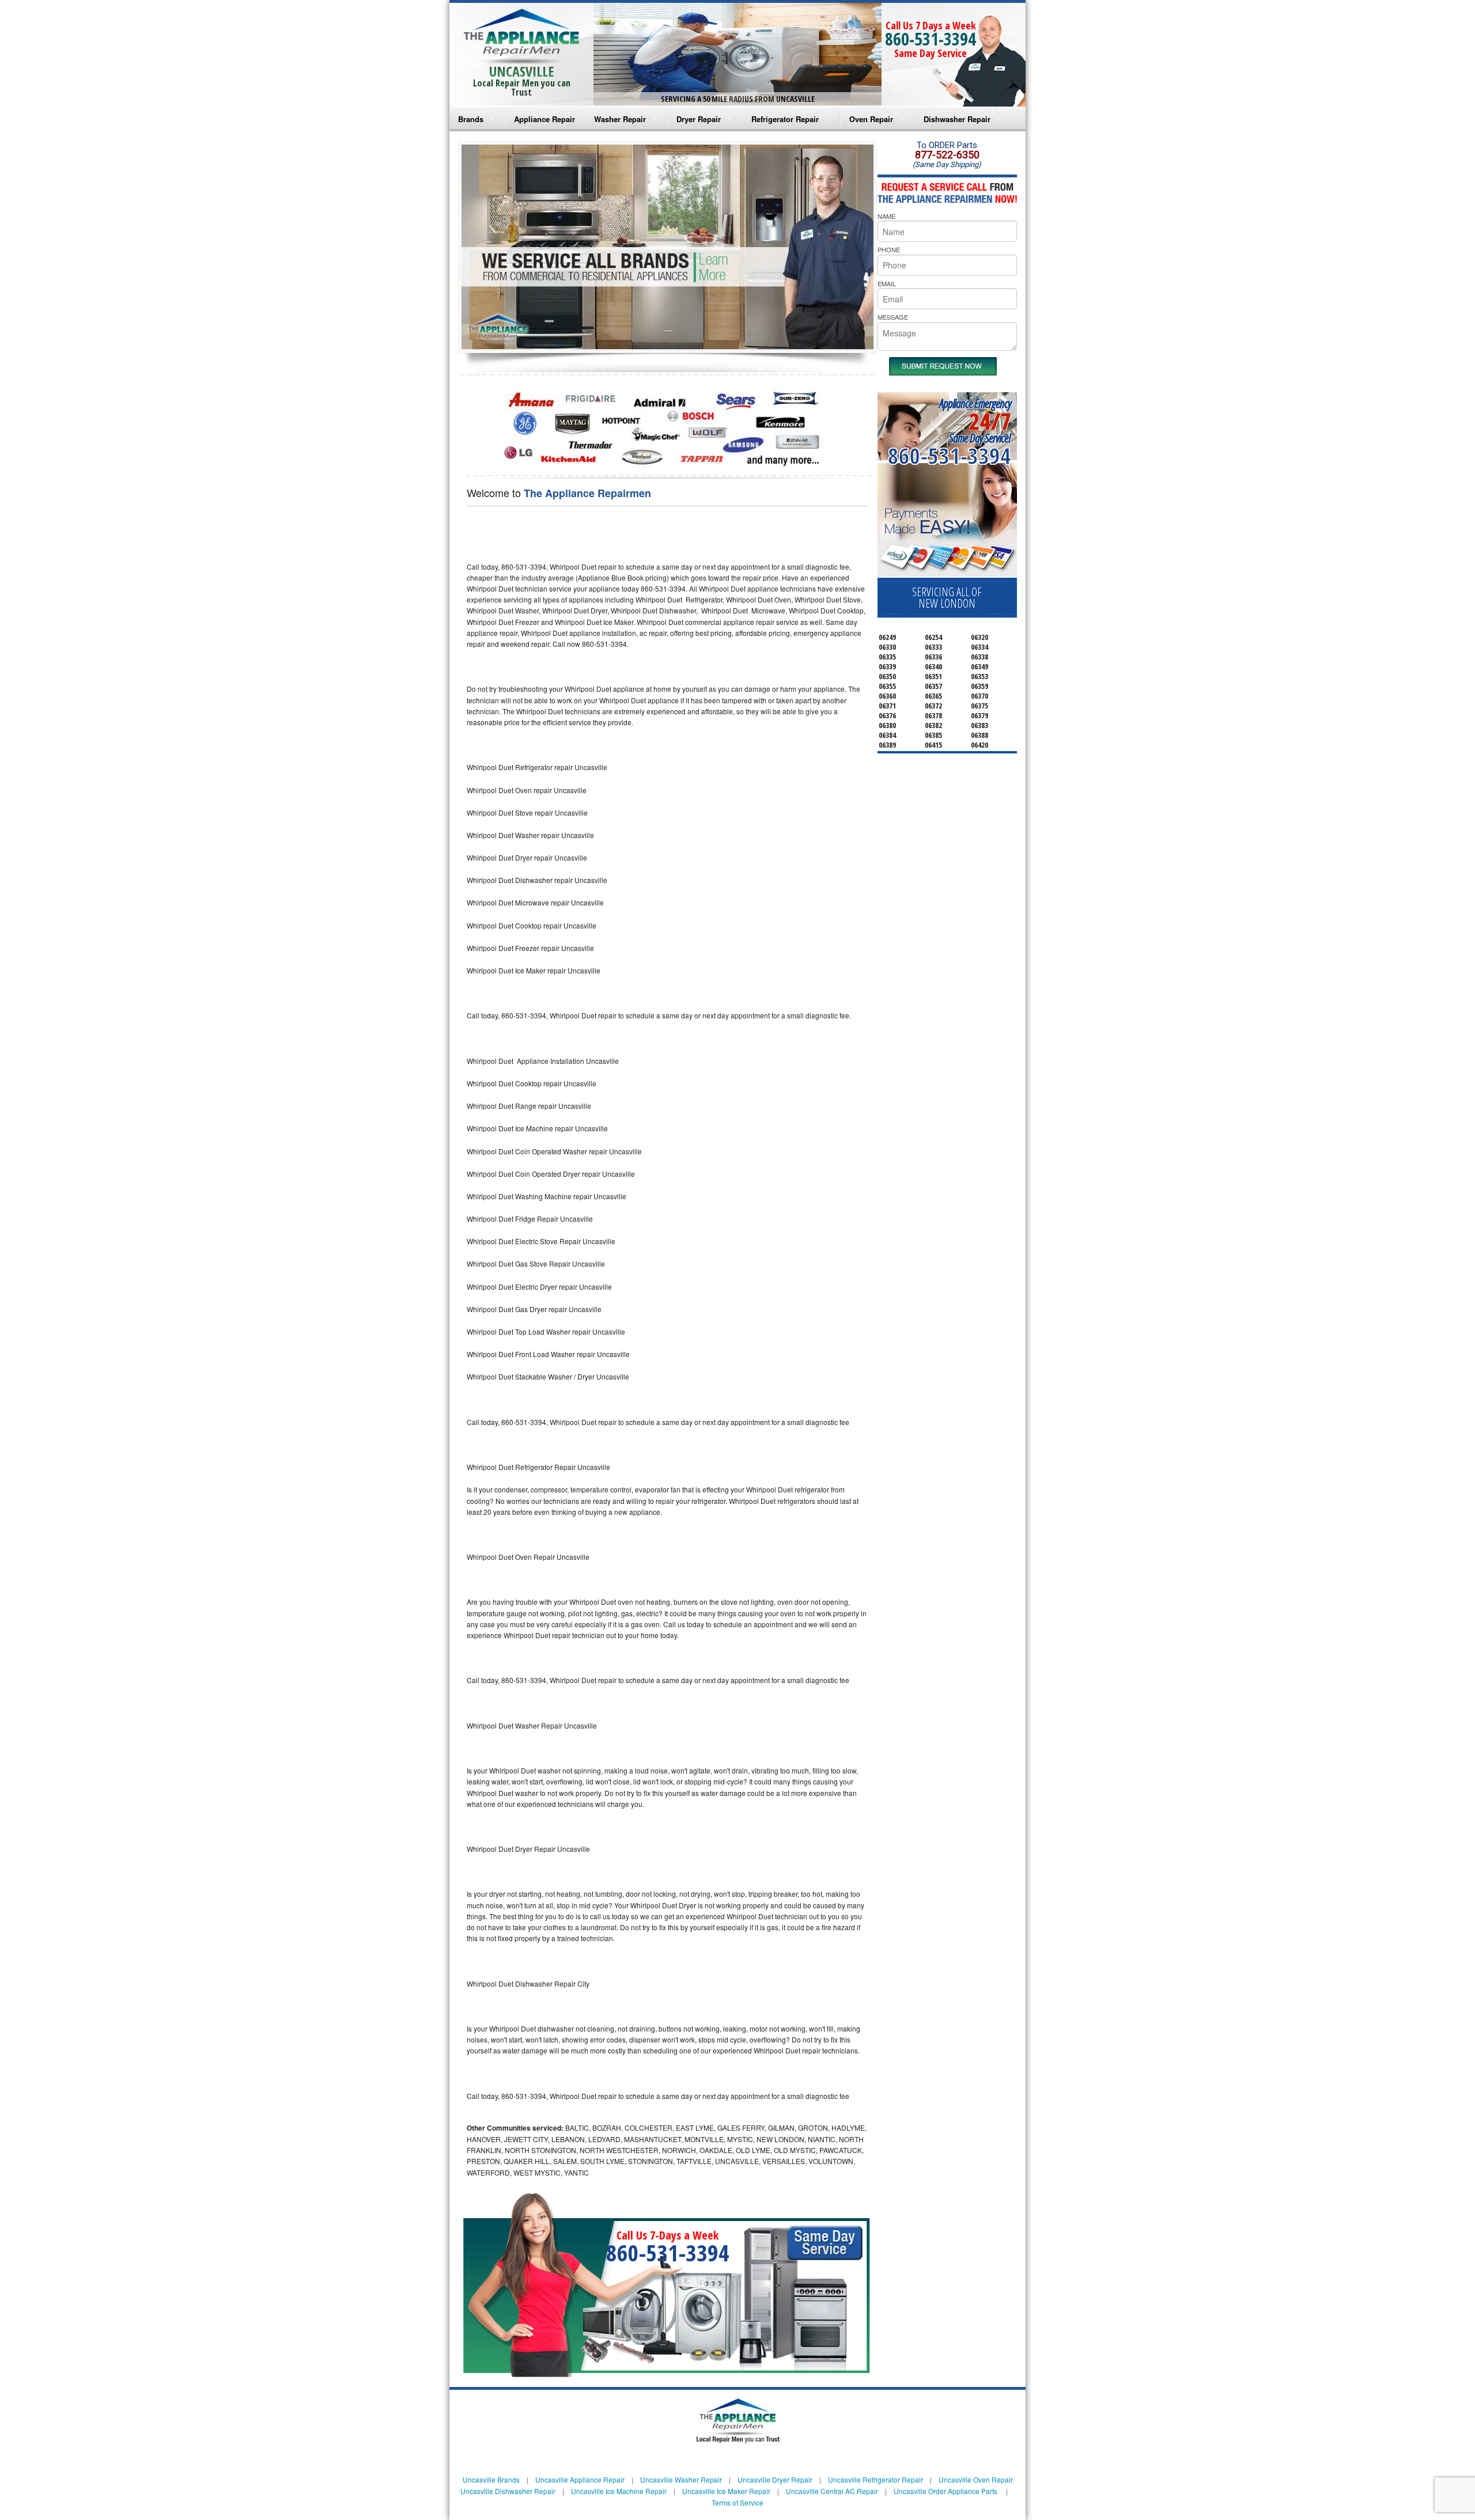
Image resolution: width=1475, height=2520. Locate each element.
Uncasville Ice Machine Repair (619, 2491)
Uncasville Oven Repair (976, 2479)
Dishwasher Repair (957, 119)
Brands (471, 119)
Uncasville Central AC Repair (832, 2491)
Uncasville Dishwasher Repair (508, 2491)
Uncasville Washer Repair (681, 2479)
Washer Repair (620, 119)
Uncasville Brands (491, 2479)
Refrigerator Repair (785, 119)
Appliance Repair (544, 119)
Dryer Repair (699, 119)
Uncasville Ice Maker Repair (726, 2491)
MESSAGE (893, 317)
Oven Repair (871, 119)
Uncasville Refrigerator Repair (875, 2479)
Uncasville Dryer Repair (775, 2479)
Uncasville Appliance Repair (580, 2479)
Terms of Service (737, 2502)
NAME (886, 216)
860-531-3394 (931, 39)
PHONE (889, 249)
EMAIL (887, 283)
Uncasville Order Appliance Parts (945, 2491)
